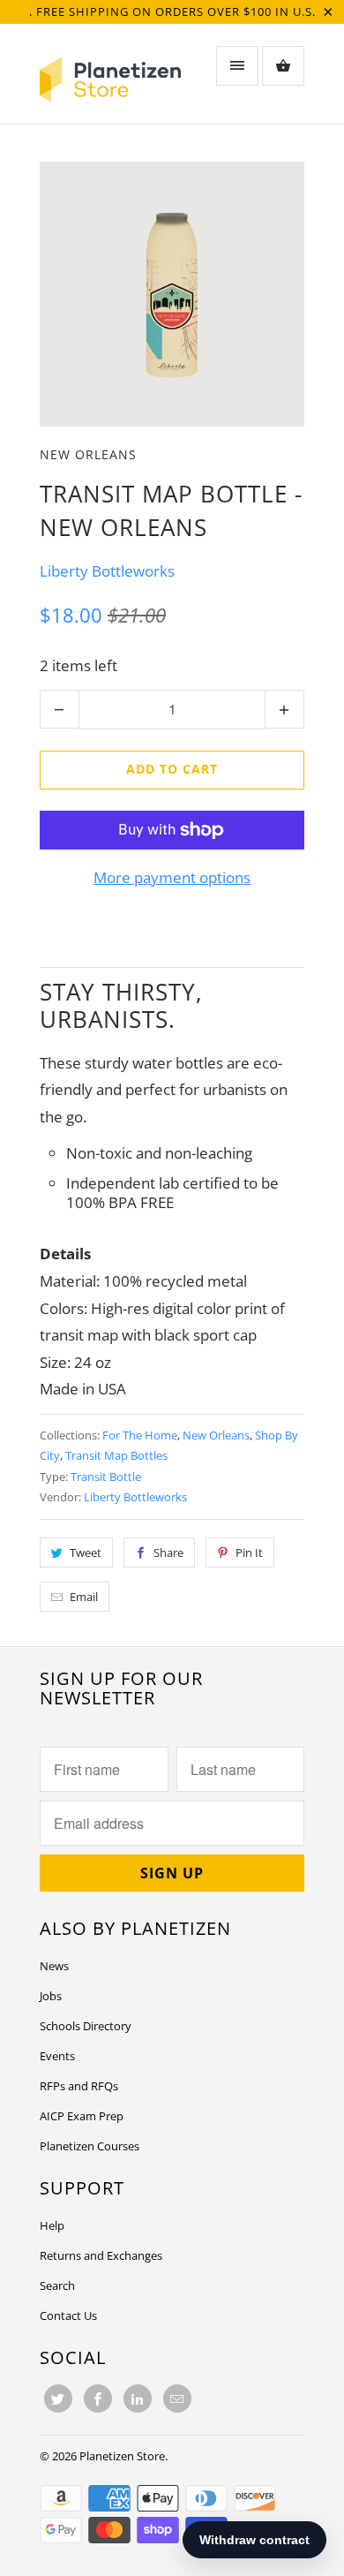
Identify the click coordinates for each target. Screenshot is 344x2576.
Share (168, 1552)
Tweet (86, 1552)
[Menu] (237, 66)
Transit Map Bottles (116, 1455)
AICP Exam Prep (82, 2116)
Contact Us (68, 2315)
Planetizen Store (122, 2456)
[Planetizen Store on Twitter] (58, 2398)
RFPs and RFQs (79, 2086)
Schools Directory (86, 2026)
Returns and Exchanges (101, 2255)
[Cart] (283, 66)
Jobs (51, 1996)
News (54, 1966)
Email (84, 1597)
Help (52, 2225)
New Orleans (88, 454)
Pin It (249, 1552)
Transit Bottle (106, 1477)
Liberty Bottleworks (107, 571)
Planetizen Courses (90, 2146)
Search (57, 2285)
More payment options (172, 877)
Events (57, 2056)
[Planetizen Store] (110, 80)
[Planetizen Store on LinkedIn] (138, 2398)
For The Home (140, 1435)
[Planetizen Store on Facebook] (98, 2398)
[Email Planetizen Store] (177, 2398)
